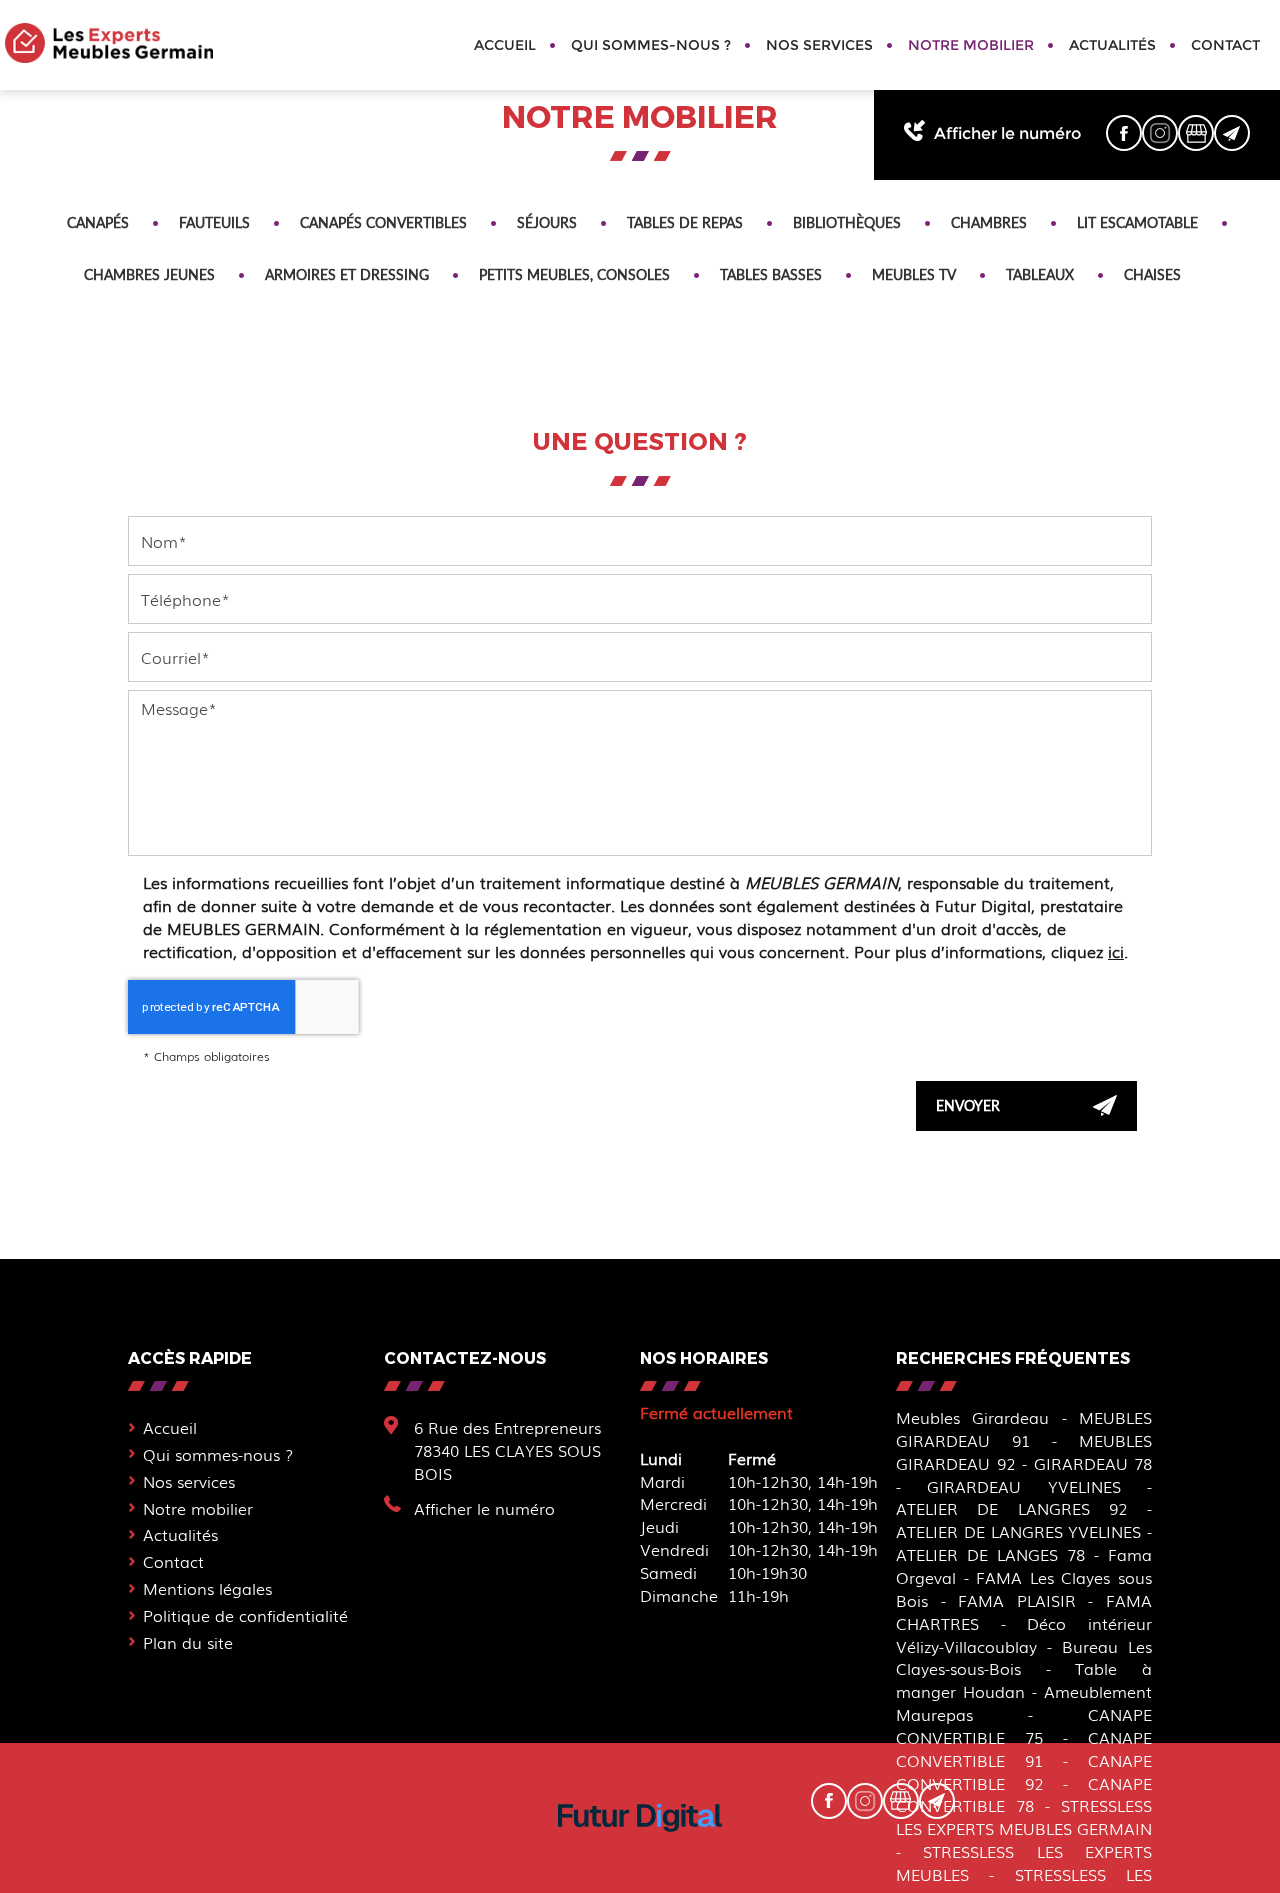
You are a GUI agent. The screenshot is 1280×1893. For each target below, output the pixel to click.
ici (1116, 951)
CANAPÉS (98, 222)
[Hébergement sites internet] (640, 1851)
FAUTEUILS (214, 222)
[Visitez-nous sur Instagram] (1160, 133)
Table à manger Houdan (1024, 1679)
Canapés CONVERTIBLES (383, 222)
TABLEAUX (1040, 274)
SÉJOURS (547, 222)
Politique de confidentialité (245, 1615)
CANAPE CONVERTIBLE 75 (1024, 1725)
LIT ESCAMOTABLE (1137, 222)
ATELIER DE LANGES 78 (990, 1554)
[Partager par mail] (1232, 133)
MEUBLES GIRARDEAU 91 (1024, 1428)
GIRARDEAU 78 (1093, 1463)
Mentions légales (207, 1588)
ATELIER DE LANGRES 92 (1012, 1508)
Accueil (505, 45)
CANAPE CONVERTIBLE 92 (1024, 1771)
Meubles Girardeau (972, 1417)
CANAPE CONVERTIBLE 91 (1024, 1748)
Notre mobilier (971, 45)
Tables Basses (771, 274)
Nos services (819, 45)
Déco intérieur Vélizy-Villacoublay (1024, 1634)
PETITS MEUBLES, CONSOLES (574, 274)
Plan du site (188, 1642)
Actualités (1112, 45)
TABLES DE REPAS (685, 222)
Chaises (1152, 274)
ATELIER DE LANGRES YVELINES (1018, 1531)
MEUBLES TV (914, 274)
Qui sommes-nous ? (651, 45)
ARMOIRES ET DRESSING (347, 274)
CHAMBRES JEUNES (149, 274)
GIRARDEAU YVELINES (1023, 1486)
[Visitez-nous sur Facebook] (1124, 133)
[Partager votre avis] (1196, 133)
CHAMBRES (989, 222)
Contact (1225, 45)
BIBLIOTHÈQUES (847, 222)
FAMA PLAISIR (1017, 1600)
